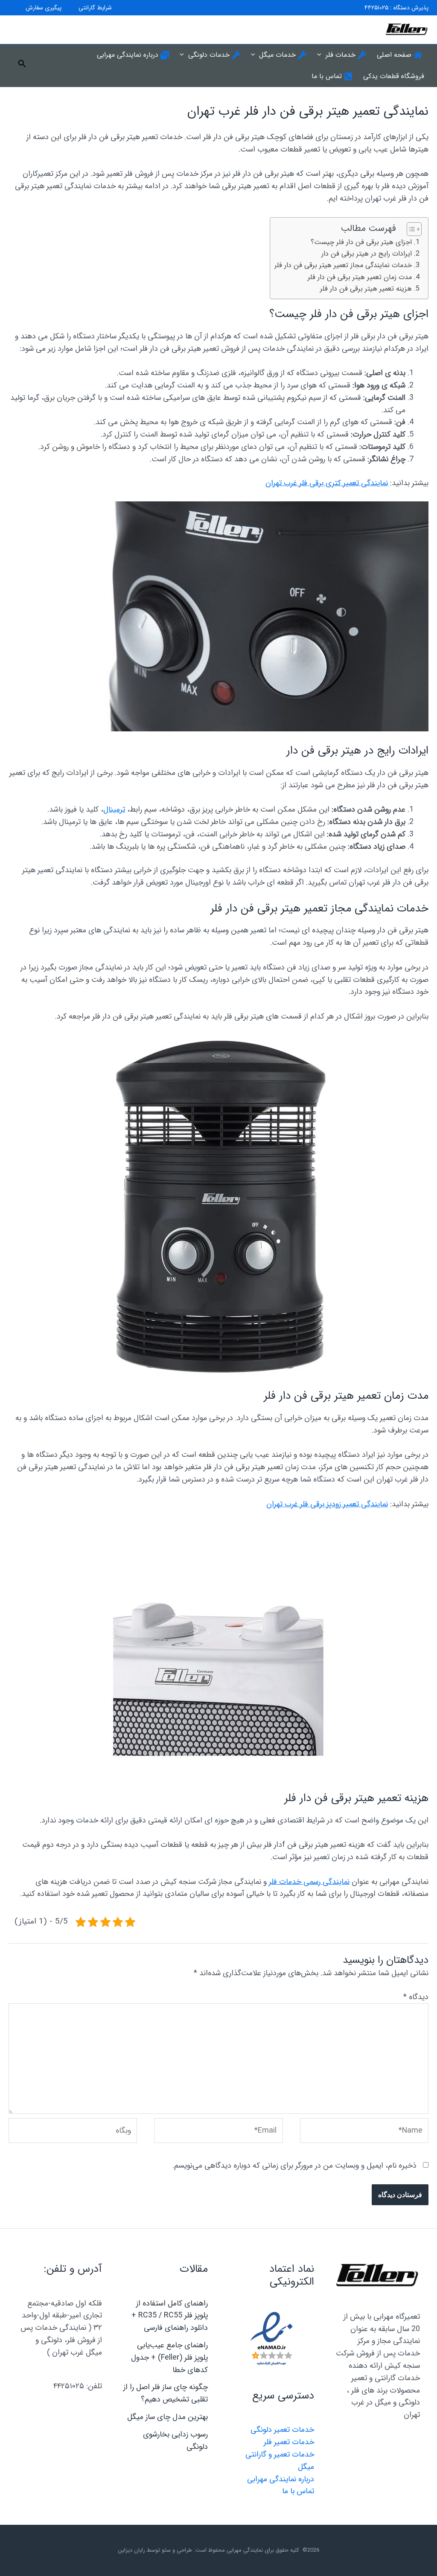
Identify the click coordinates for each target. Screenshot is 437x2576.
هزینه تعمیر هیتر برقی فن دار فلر (366, 289)
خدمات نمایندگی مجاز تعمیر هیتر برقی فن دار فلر (343, 265)
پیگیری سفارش (44, 8)
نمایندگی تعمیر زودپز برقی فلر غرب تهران (327, 1504)
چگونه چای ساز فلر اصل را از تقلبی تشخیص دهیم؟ (166, 2393)
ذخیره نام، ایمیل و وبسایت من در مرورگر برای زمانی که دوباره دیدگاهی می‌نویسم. (294, 2166)
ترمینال (114, 809)
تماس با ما (298, 2491)
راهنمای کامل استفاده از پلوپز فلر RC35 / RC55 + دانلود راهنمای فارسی (170, 2316)
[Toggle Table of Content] (410, 229)
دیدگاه (416, 1997)
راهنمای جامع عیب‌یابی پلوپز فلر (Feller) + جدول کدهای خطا (169, 2358)
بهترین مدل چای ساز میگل (168, 2417)
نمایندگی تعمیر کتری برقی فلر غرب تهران (327, 483)
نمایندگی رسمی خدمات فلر (309, 1882)
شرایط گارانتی (95, 8)
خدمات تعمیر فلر (289, 2442)
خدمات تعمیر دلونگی (282, 2430)
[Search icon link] (21, 66)
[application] (321, 55)
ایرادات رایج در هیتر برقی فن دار (367, 254)
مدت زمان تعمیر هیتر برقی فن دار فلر (360, 277)
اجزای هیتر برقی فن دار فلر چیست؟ (361, 242)
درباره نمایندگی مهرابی (281, 2479)
